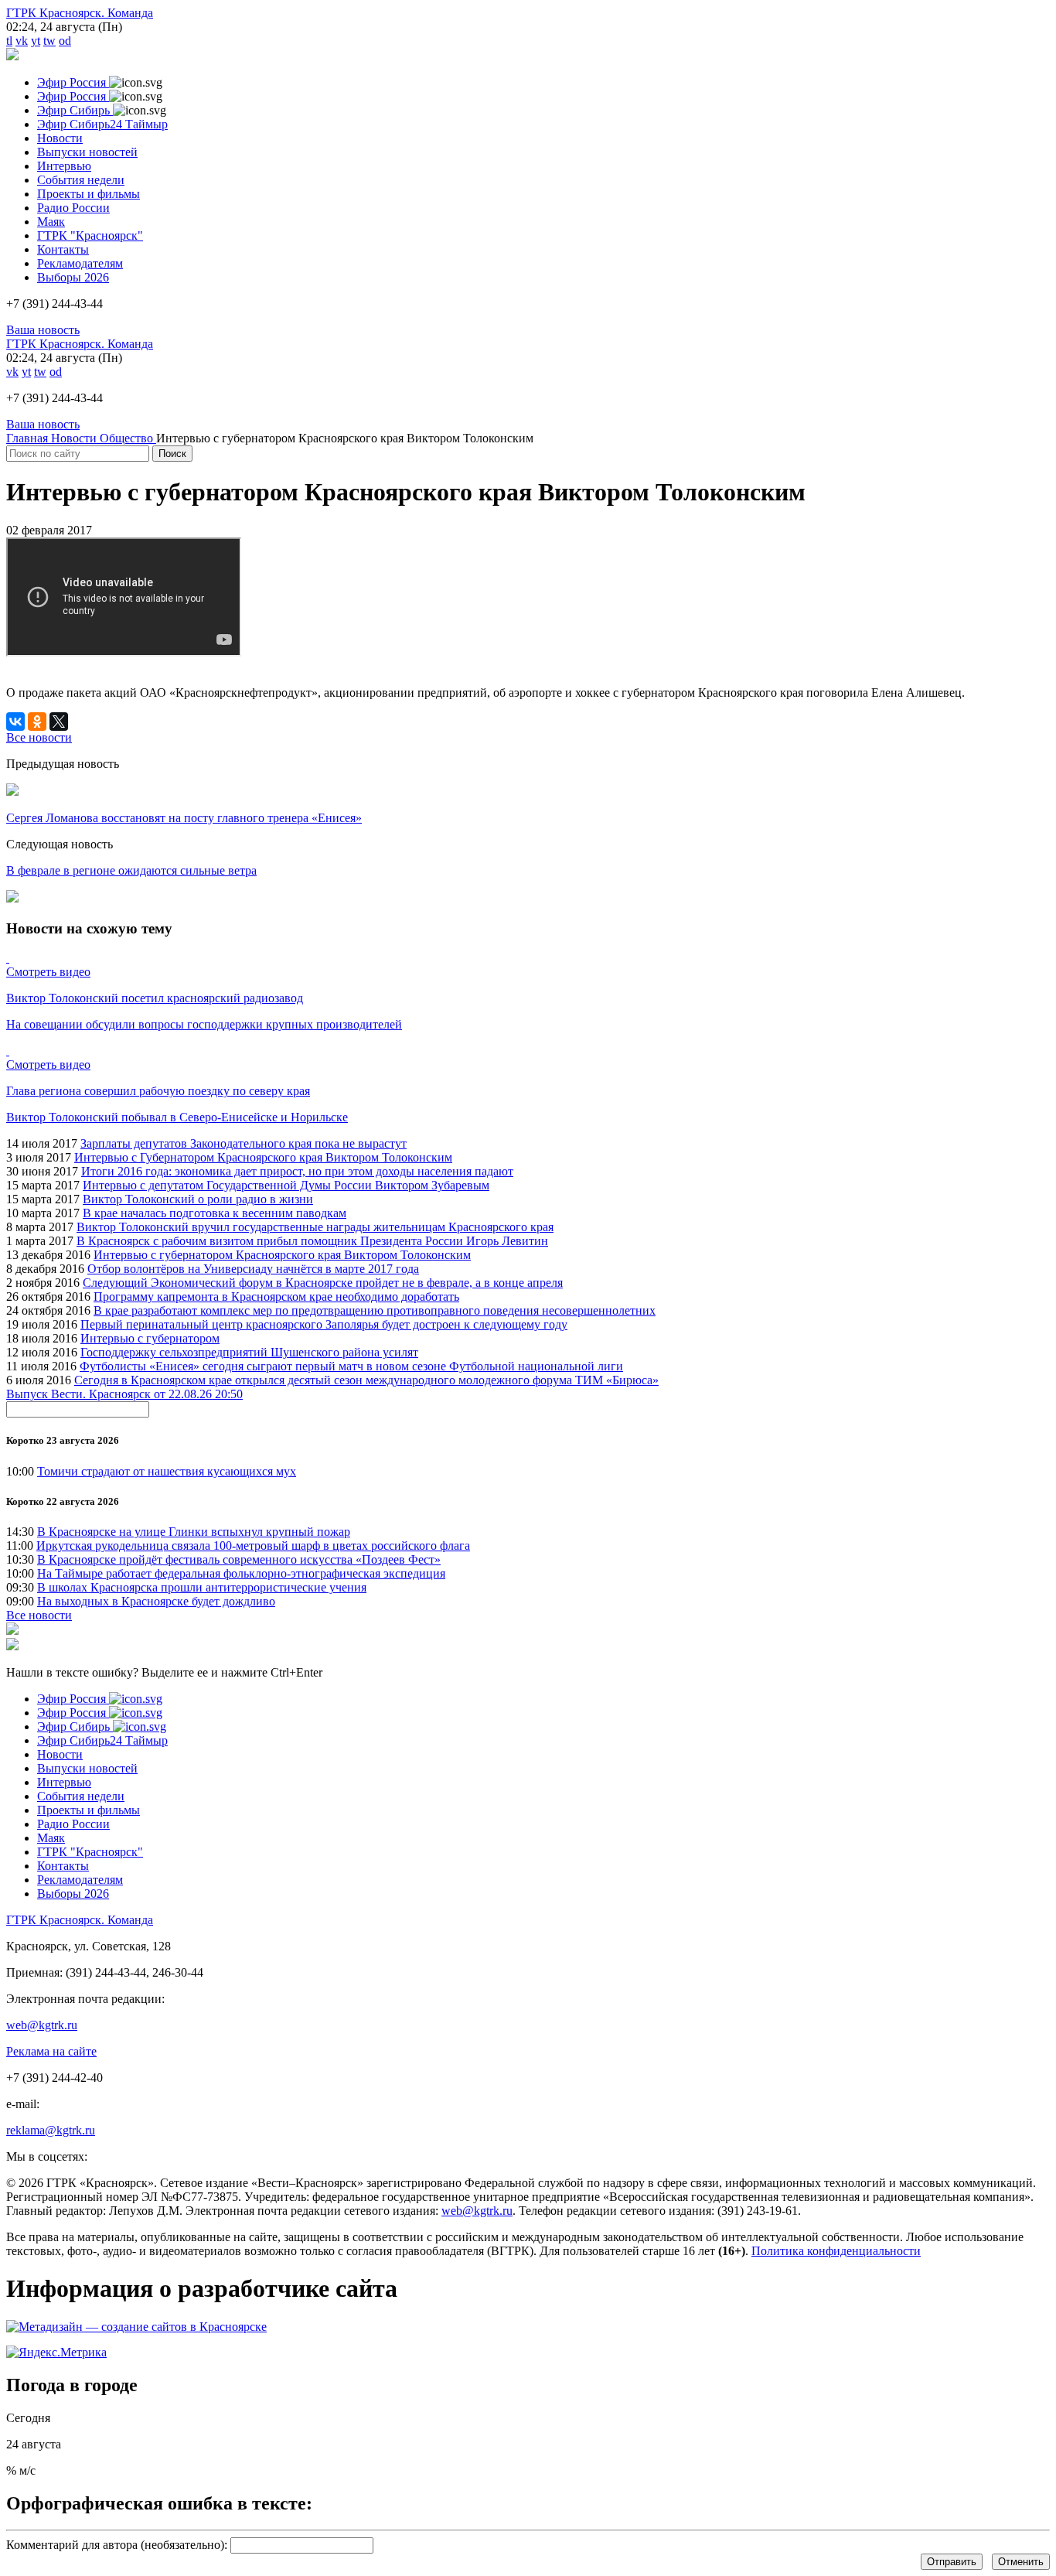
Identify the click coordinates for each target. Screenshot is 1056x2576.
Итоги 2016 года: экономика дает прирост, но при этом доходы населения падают (297, 1171)
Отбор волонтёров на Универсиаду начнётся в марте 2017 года (253, 1269)
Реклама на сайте (51, 2051)
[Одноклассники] (37, 722)
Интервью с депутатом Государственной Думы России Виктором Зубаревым (286, 1185)
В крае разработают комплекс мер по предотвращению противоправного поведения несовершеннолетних (375, 1310)
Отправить (952, 2562)
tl (9, 41)
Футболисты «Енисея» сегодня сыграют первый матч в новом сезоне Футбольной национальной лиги (351, 1366)
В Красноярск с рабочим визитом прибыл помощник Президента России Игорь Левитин (312, 1241)
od (65, 41)
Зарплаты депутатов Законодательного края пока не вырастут (244, 1143)
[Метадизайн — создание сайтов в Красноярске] (136, 2327)
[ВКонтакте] (15, 722)
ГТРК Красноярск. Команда (80, 13)
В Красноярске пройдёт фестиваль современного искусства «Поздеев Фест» (239, 1559)
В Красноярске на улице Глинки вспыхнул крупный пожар (194, 1532)
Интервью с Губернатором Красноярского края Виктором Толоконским (263, 1157)
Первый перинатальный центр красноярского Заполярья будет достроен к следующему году (324, 1324)
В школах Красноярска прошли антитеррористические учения (202, 1587)
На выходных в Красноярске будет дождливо (156, 1601)
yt (36, 41)
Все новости (39, 1615)
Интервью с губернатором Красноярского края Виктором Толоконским (282, 1255)
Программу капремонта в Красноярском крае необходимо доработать (276, 1297)
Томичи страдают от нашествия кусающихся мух (167, 1471)
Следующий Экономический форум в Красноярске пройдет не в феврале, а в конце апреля (323, 1283)
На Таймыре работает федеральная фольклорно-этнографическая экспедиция (241, 1573)
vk (22, 41)
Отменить (1021, 2562)
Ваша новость (43, 330)
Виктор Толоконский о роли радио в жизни (198, 1199)
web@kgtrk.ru (42, 2025)
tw (49, 41)
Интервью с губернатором (150, 1338)
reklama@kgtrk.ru (51, 2130)
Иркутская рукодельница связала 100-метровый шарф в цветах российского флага (253, 1546)
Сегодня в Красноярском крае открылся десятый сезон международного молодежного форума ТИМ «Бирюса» (366, 1380)
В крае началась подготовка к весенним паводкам (215, 1213)
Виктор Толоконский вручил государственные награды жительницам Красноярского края (315, 1227)
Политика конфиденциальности (836, 2251)
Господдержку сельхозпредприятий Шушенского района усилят (249, 1352)
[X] (59, 722)
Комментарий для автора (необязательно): (117, 2545)
